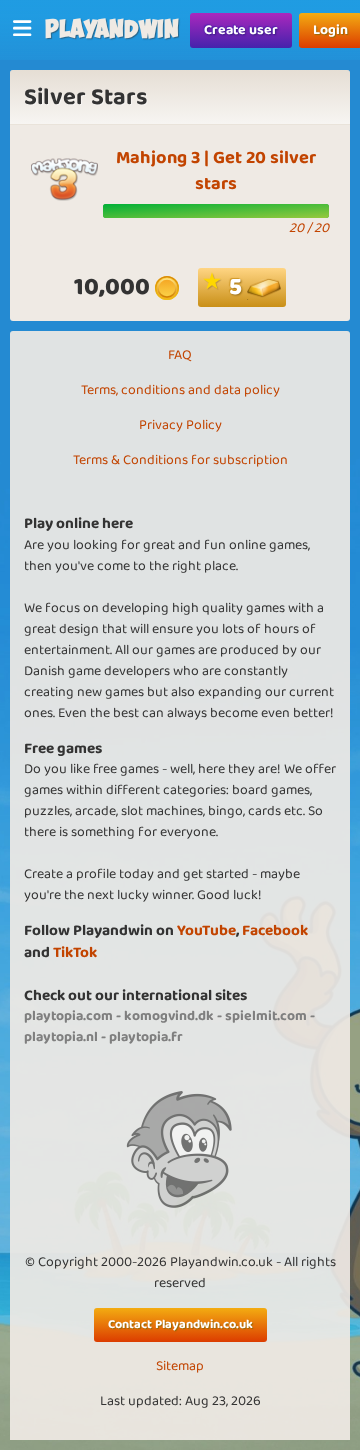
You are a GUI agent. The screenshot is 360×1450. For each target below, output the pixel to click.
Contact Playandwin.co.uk (180, 1324)
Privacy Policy (180, 425)
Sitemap (180, 1366)
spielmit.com (266, 1016)
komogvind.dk (169, 1016)
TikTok (75, 952)
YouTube (206, 930)
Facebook (275, 930)
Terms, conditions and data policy (180, 390)
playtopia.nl (61, 1037)
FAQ (180, 355)
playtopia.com (68, 1016)
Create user (241, 30)
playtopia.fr (146, 1037)
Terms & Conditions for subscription (180, 460)
